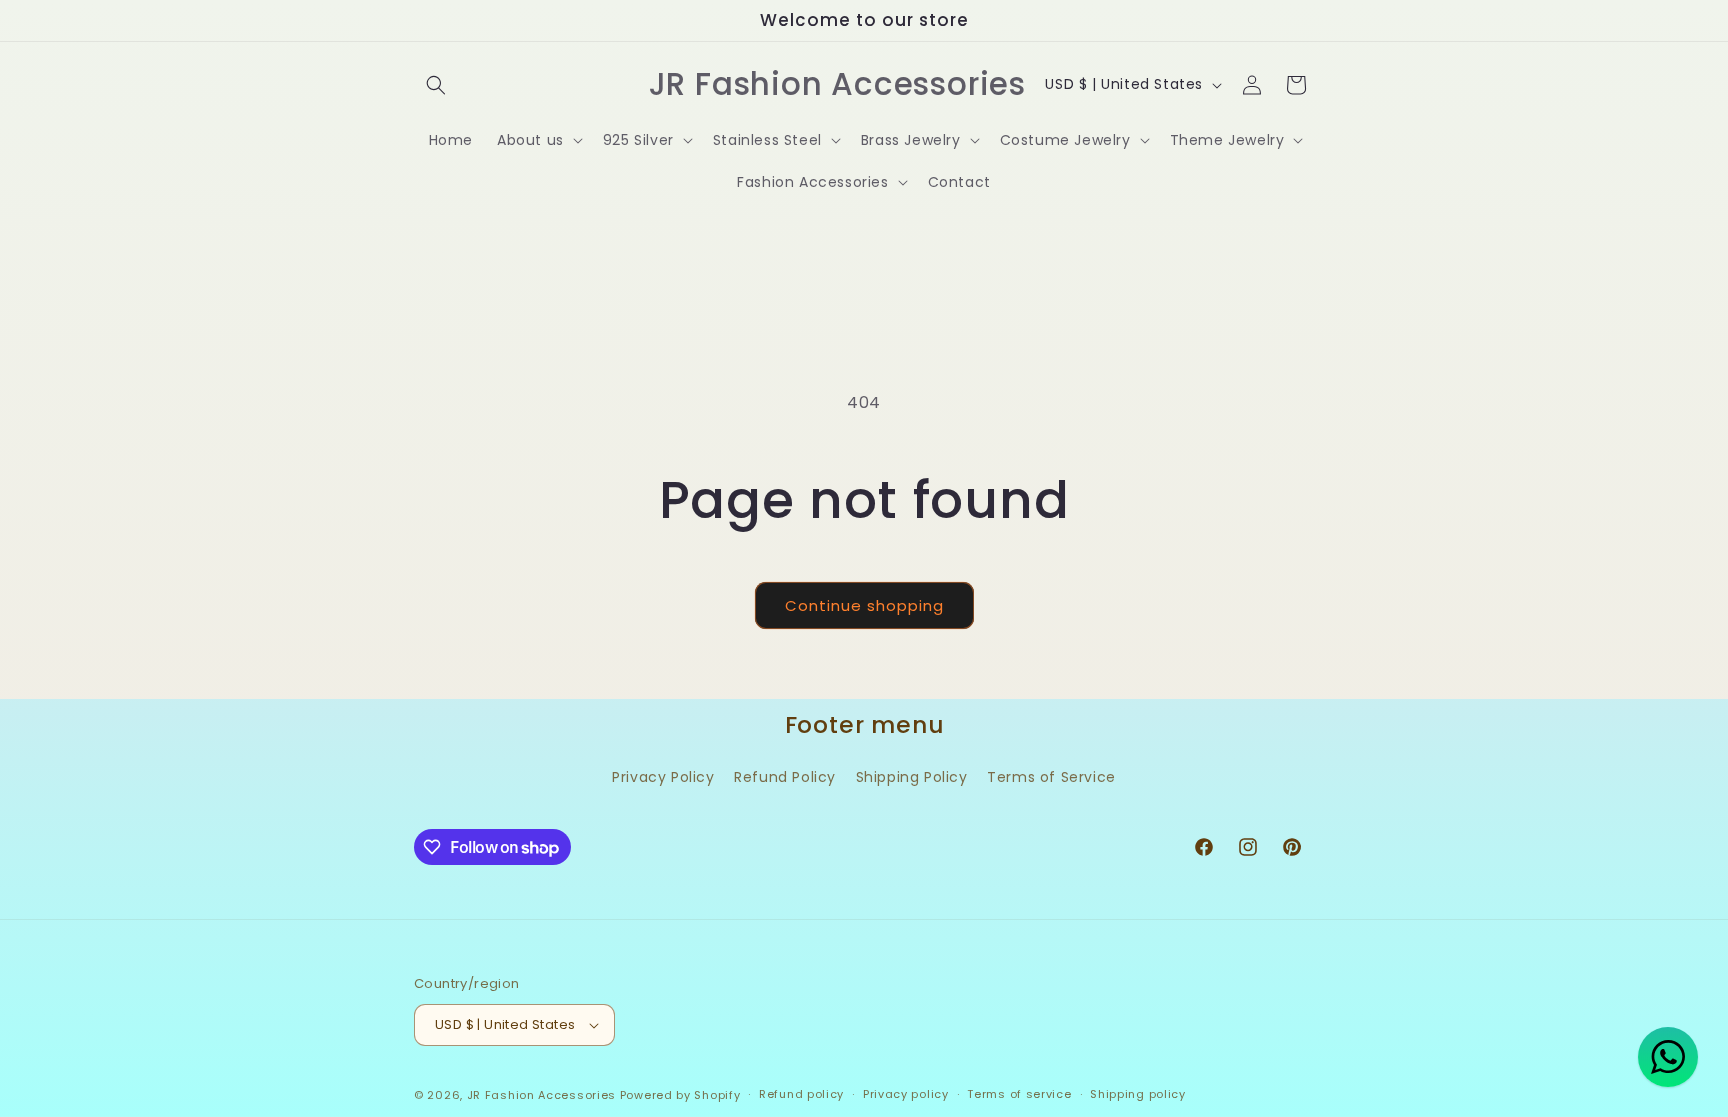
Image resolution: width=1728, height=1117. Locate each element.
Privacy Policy (663, 777)
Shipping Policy (912, 777)
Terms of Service (1051, 777)
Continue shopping (864, 605)
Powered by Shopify (680, 1095)
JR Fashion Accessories (541, 1095)
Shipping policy (1138, 1094)
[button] (436, 85)
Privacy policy (906, 1094)
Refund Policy (785, 777)
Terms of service (1019, 1094)
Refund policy (801, 1094)
